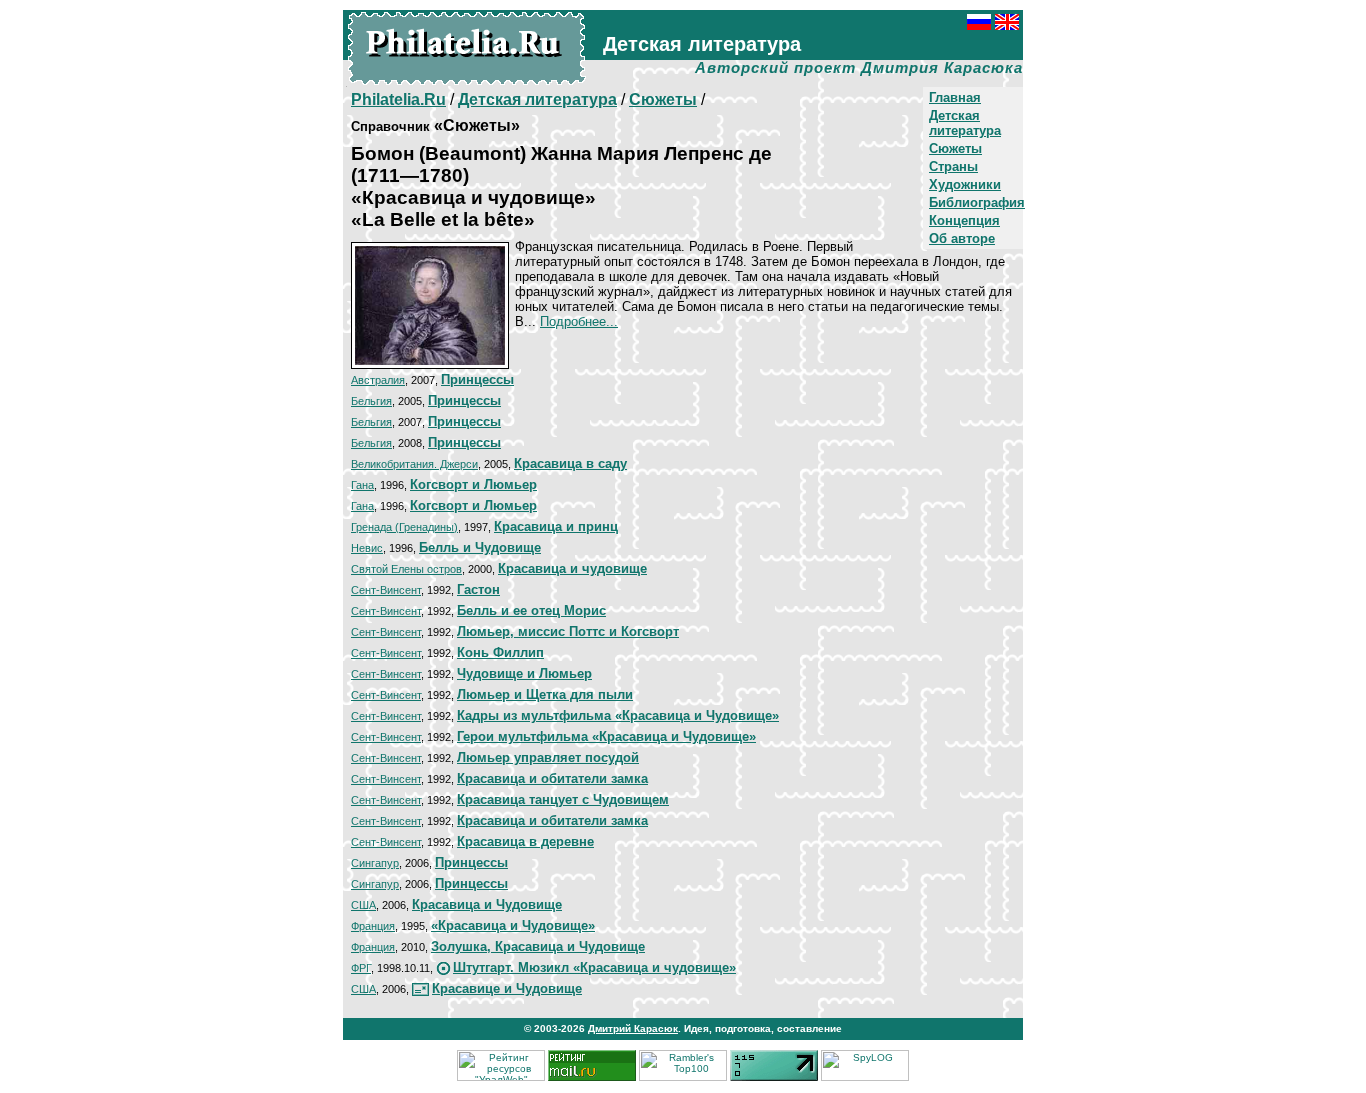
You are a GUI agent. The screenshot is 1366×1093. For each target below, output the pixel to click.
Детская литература (965, 123)
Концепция (964, 220)
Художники (965, 184)
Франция (373, 926)
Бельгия (371, 401)
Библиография (977, 202)
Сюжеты (955, 148)
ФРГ (361, 968)
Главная (955, 97)
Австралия (378, 380)
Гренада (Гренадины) (404, 527)
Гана (362, 485)
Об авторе (962, 238)
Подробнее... (579, 321)
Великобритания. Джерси (414, 464)
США (363, 905)
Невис (367, 548)
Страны (953, 166)
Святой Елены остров (406, 569)
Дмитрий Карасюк (633, 1028)
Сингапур (375, 863)
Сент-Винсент (386, 590)
